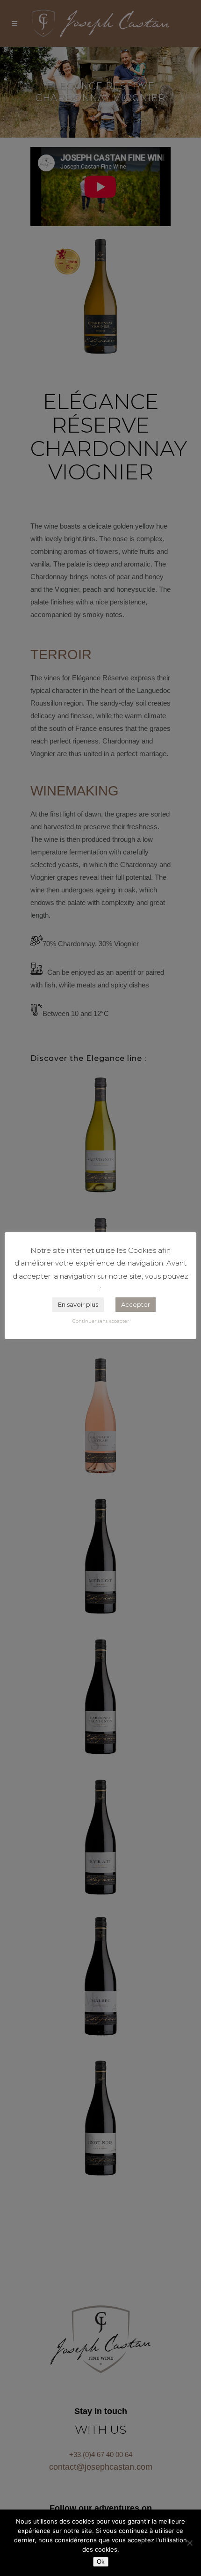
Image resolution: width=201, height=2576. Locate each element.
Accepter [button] (136, 1304)
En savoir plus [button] (78, 1304)
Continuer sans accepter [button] (101, 1321)
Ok (101, 2562)
